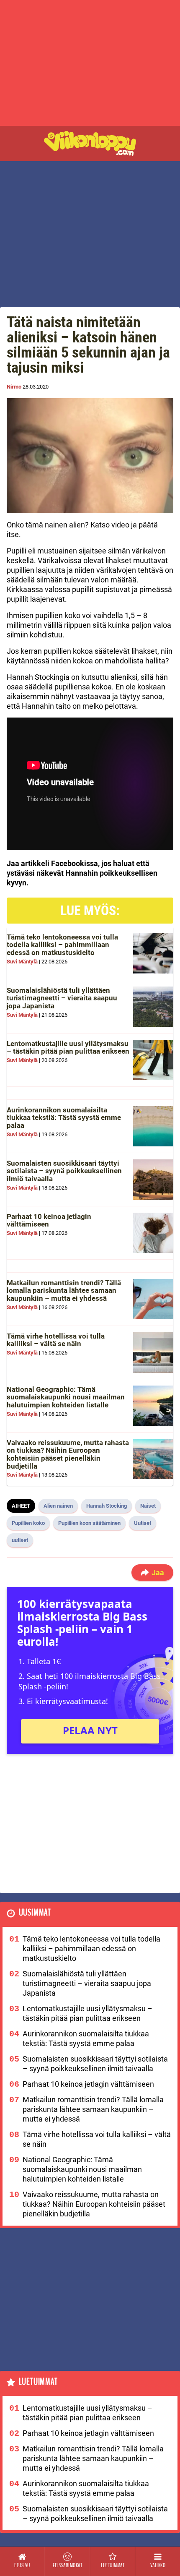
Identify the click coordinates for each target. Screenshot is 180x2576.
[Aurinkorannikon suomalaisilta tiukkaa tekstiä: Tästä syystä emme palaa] (153, 1126)
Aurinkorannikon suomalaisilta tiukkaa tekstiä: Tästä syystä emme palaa (64, 1118)
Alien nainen (58, 1506)
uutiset (20, 1540)
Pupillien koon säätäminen (89, 1523)
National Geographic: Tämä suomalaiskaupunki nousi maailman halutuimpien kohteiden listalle (66, 1397)
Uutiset (143, 1523)
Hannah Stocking (107, 1506)
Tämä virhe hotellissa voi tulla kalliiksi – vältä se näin (56, 1340)
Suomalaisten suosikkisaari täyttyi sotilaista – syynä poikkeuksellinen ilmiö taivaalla (64, 1171)
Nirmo (14, 387)
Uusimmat (35, 1913)
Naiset (148, 1506)
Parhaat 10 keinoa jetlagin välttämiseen (49, 1220)
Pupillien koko (28, 1523)
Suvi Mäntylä (22, 962)
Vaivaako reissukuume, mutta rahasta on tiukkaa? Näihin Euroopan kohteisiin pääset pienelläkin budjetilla (68, 1454)
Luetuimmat (38, 2382)
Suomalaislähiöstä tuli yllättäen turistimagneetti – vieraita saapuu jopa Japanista (62, 998)
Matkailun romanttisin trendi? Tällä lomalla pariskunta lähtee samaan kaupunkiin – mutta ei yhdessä (64, 1291)
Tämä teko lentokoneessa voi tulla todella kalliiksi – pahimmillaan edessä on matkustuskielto (62, 945)
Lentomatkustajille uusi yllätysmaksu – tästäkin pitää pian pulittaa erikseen (68, 1048)
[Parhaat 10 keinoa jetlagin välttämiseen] (153, 1233)
